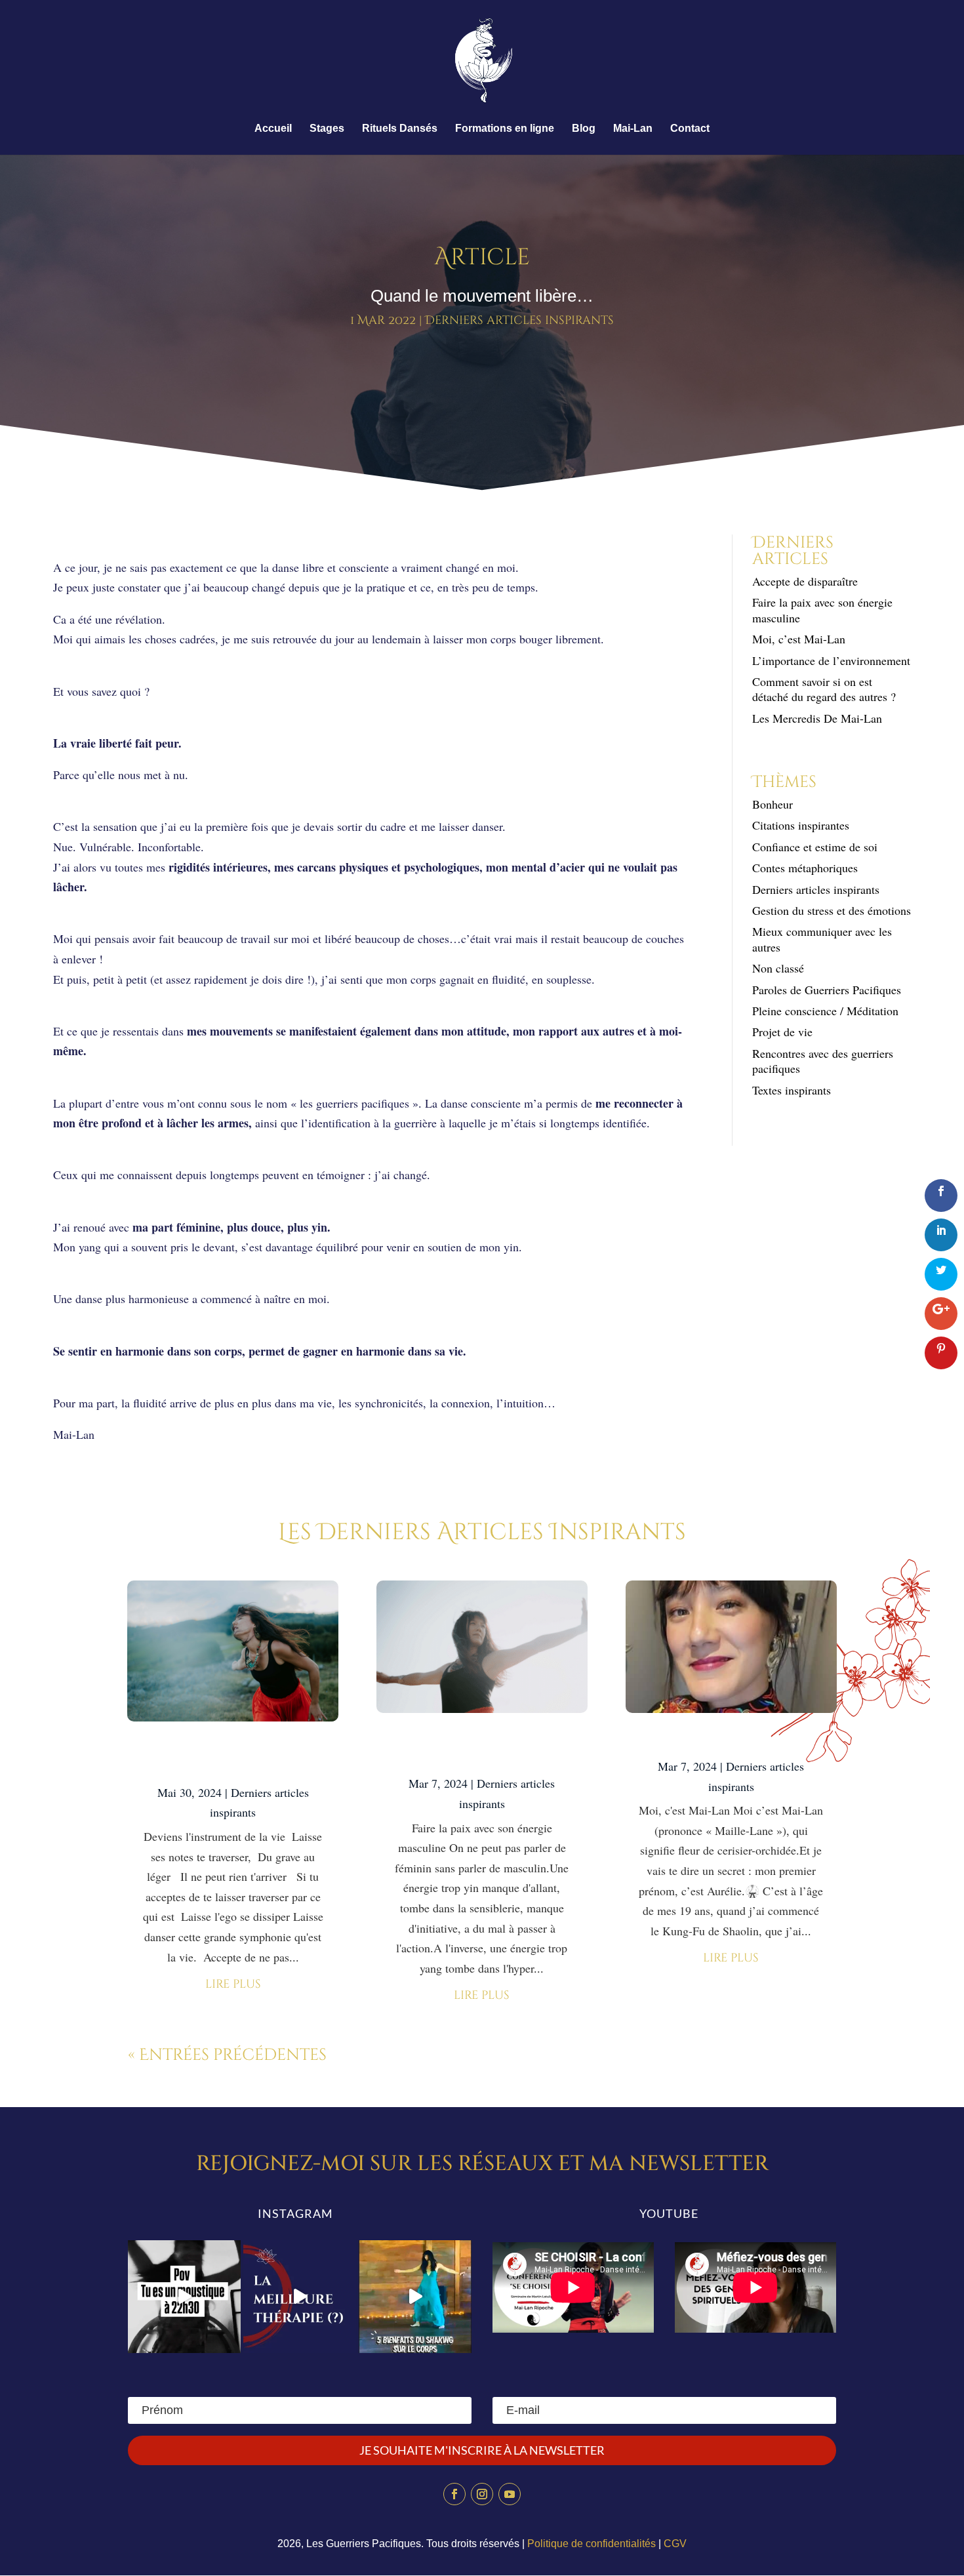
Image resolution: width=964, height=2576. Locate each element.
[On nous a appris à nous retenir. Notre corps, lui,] (415, 2297)
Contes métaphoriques (805, 868)
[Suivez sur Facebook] (454, 2494)
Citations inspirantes (801, 825)
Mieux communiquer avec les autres (822, 939)
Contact (690, 129)
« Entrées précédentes (227, 2055)
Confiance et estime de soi (815, 847)
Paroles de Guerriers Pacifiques (827, 990)
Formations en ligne (505, 129)
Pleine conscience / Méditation (825, 1011)
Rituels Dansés (400, 129)
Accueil (273, 129)
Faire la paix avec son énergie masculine (822, 610)
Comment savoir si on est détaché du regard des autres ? (824, 689)
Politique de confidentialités (592, 2544)
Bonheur (773, 804)
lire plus (233, 1984)
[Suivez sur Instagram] (482, 2494)
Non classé (778, 968)
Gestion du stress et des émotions (832, 910)
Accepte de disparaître (810, 581)
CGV (675, 2544)
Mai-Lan (633, 129)
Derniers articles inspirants (519, 320)
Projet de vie (782, 1032)
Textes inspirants (792, 1090)
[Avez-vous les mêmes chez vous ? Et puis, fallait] (184, 2297)
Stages (327, 129)
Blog (584, 129)
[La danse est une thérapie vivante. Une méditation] (300, 2297)
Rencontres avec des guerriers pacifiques (823, 1061)
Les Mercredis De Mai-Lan (817, 718)
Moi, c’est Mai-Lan (799, 639)
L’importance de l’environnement (831, 660)
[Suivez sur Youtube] (510, 2494)
